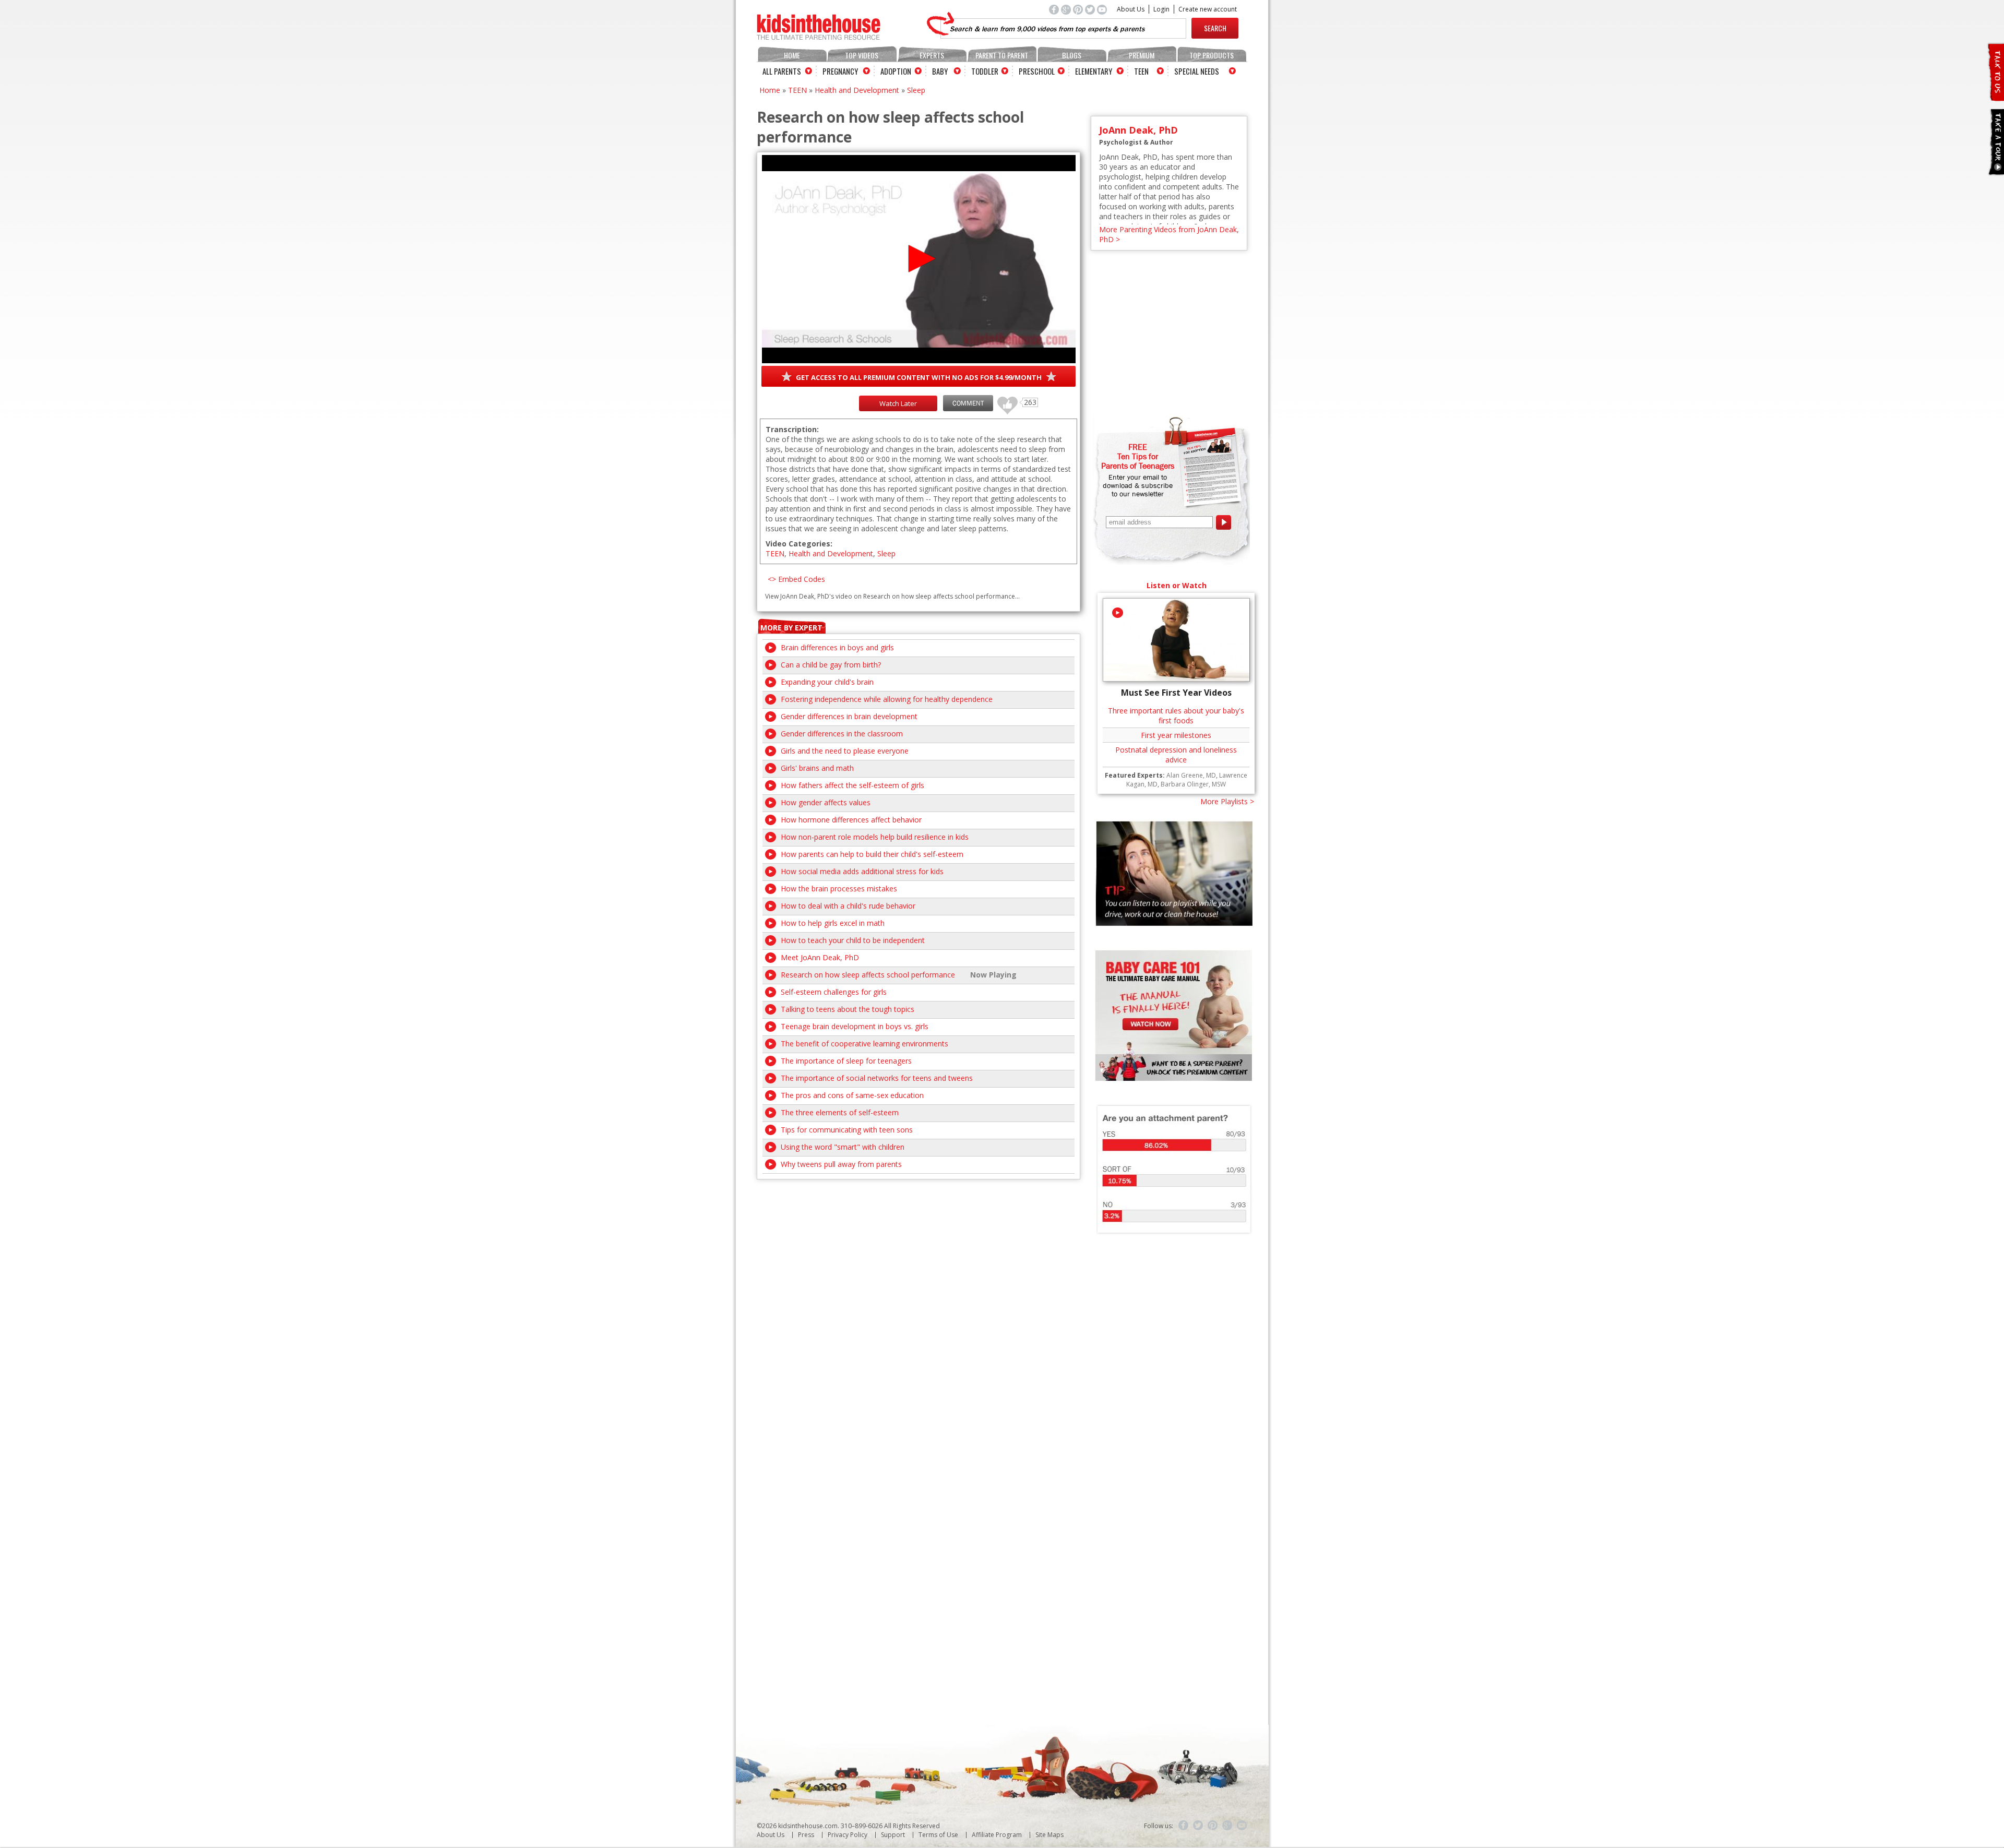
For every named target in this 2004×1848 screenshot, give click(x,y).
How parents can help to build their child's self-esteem (872, 854)
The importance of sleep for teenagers (846, 1061)
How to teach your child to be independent (853, 940)
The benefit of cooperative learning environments (864, 1044)
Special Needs (1197, 71)
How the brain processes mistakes (839, 889)
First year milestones (1176, 735)
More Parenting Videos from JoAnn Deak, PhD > (1169, 234)
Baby (940, 71)
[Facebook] (1184, 1826)
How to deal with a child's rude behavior (848, 906)
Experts (932, 55)
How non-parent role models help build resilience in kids (875, 837)
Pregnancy (840, 71)
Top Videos (862, 55)
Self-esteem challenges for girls (834, 992)
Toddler (985, 71)
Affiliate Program (997, 1835)
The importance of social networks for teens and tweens (877, 1078)
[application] (919, 259)
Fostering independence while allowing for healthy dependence (887, 699)
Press (806, 1835)
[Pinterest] (1213, 1826)
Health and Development (857, 90)
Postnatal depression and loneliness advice (1176, 755)
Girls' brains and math (817, 768)
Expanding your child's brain (827, 682)
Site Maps (1049, 1835)
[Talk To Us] (1995, 97)
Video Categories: (799, 544)
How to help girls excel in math (833, 923)
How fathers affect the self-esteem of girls (852, 785)
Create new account (1208, 9)
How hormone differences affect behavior (851, 820)
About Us (1131, 9)
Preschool (1037, 71)
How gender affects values (826, 802)
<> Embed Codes (796, 579)
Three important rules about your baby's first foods (1176, 716)
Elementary (1094, 71)
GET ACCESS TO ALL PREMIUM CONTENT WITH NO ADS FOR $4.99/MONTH (919, 377)
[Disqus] (918, 1310)
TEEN (797, 90)
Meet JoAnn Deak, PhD (820, 957)
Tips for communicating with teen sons (847, 1130)
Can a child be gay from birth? (831, 665)
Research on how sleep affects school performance (868, 975)
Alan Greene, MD (1191, 775)
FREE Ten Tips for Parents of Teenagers (1138, 456)
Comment (968, 403)
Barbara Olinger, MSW (1193, 784)
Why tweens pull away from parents (841, 1164)
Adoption (896, 71)
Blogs (1072, 55)
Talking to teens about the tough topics (848, 1009)
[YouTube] (1242, 1826)
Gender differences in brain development (849, 716)
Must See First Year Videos (1176, 693)
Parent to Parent (1002, 55)
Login (1161, 9)
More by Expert (791, 628)
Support (893, 1835)
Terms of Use (938, 1835)
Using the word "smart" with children (843, 1147)
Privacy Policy (848, 1835)
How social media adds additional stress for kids (862, 871)
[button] (919, 259)
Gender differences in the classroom (842, 734)
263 (1004, 401)
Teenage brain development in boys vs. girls (855, 1026)
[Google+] (1227, 1826)
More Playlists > (1227, 801)
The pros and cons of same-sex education (852, 1095)
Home (792, 55)
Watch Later (898, 403)
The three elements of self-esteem (840, 1112)
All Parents (782, 71)
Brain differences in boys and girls (837, 647)
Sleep (916, 90)
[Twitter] (1198, 1826)
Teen (1141, 71)
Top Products (1212, 55)
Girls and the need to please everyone (845, 751)
